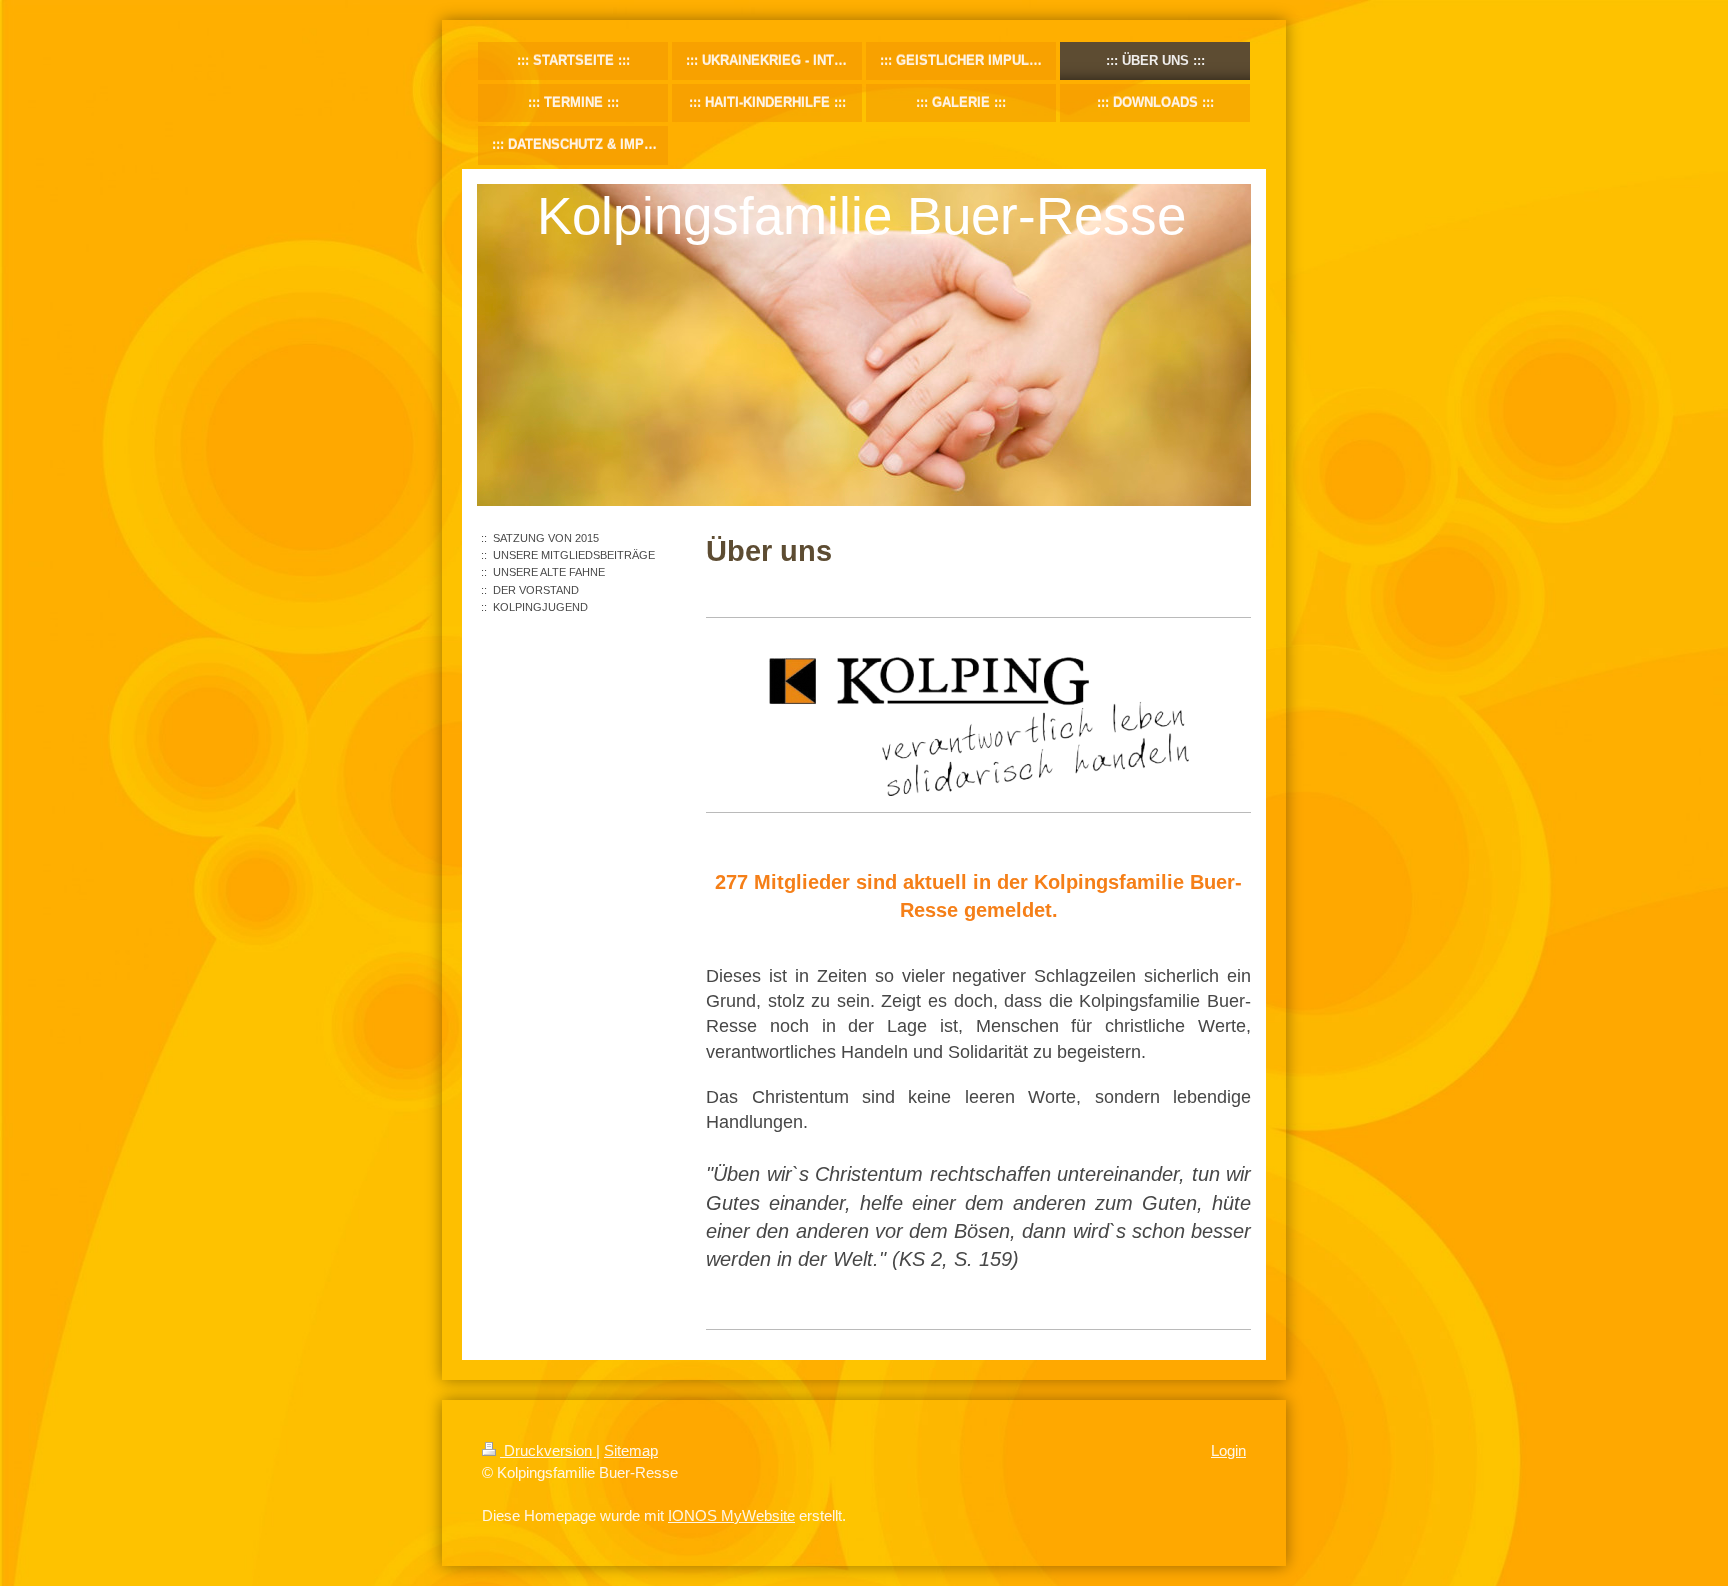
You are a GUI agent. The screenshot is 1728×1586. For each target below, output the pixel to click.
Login (1228, 1450)
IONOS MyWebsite (731, 1515)
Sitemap (631, 1450)
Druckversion (548, 1450)
